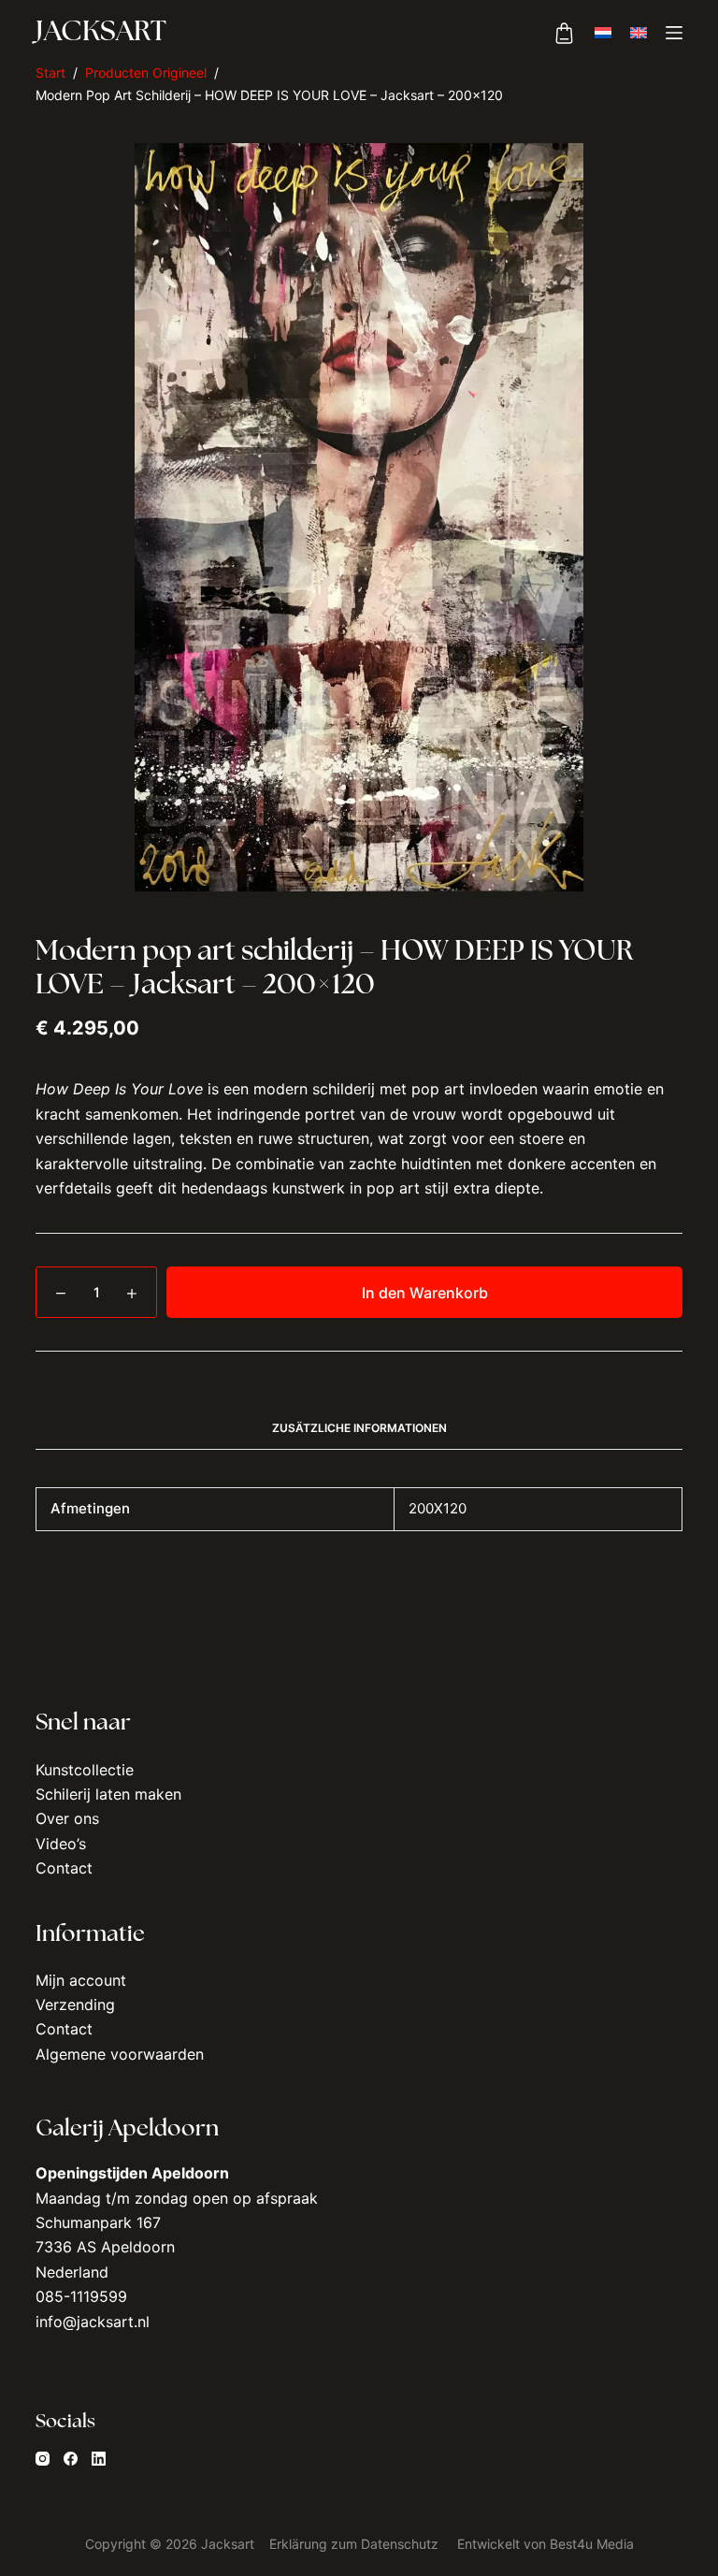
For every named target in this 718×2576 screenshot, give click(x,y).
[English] (639, 33)
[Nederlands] (603, 33)
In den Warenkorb (425, 1293)
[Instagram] (43, 2459)
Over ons (67, 1818)
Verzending (75, 2004)
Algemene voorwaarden (120, 2054)
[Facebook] (71, 2459)
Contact (64, 1868)
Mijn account (81, 1980)
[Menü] (674, 33)
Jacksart (101, 33)
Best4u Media (592, 2544)
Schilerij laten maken (108, 1794)
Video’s (61, 1844)
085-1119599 (81, 2296)
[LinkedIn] (99, 2459)
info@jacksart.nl (93, 2322)
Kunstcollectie (85, 1770)
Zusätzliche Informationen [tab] (359, 1428)
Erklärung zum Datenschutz (354, 2544)
